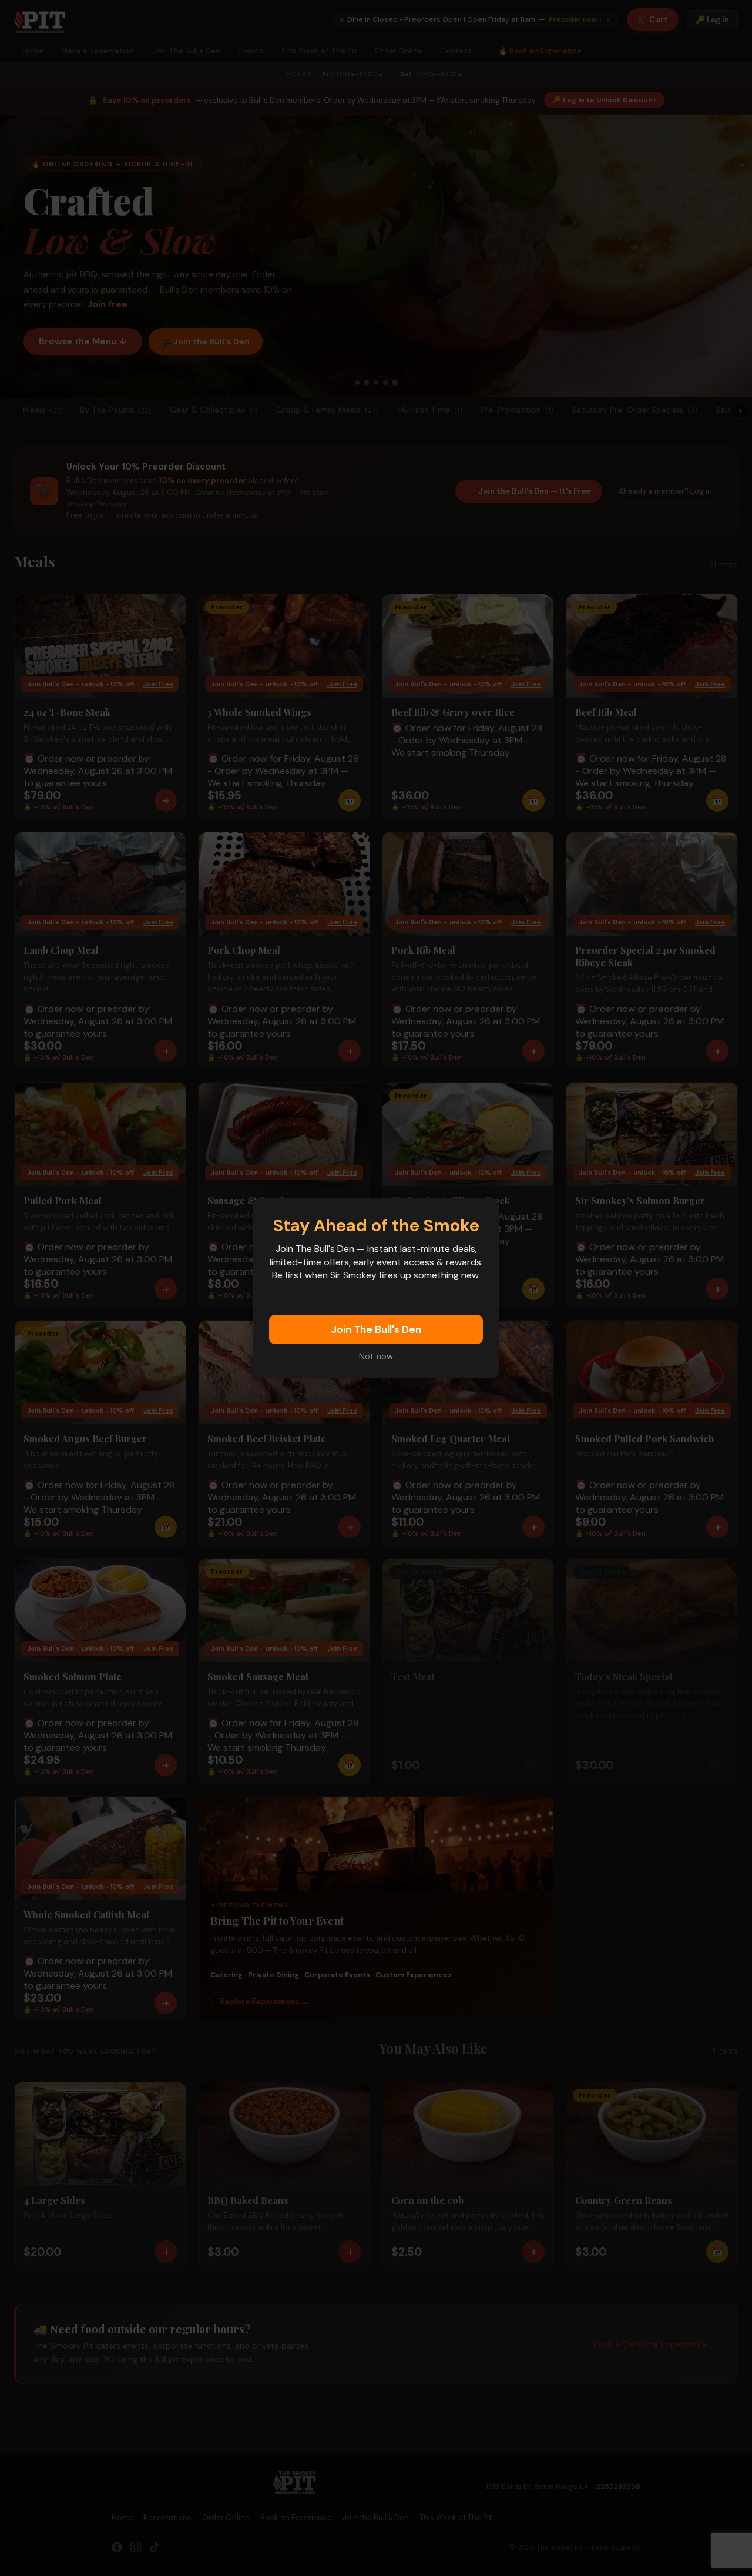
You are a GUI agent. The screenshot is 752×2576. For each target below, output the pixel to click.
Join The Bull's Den (376, 1329)
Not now (376, 1356)
